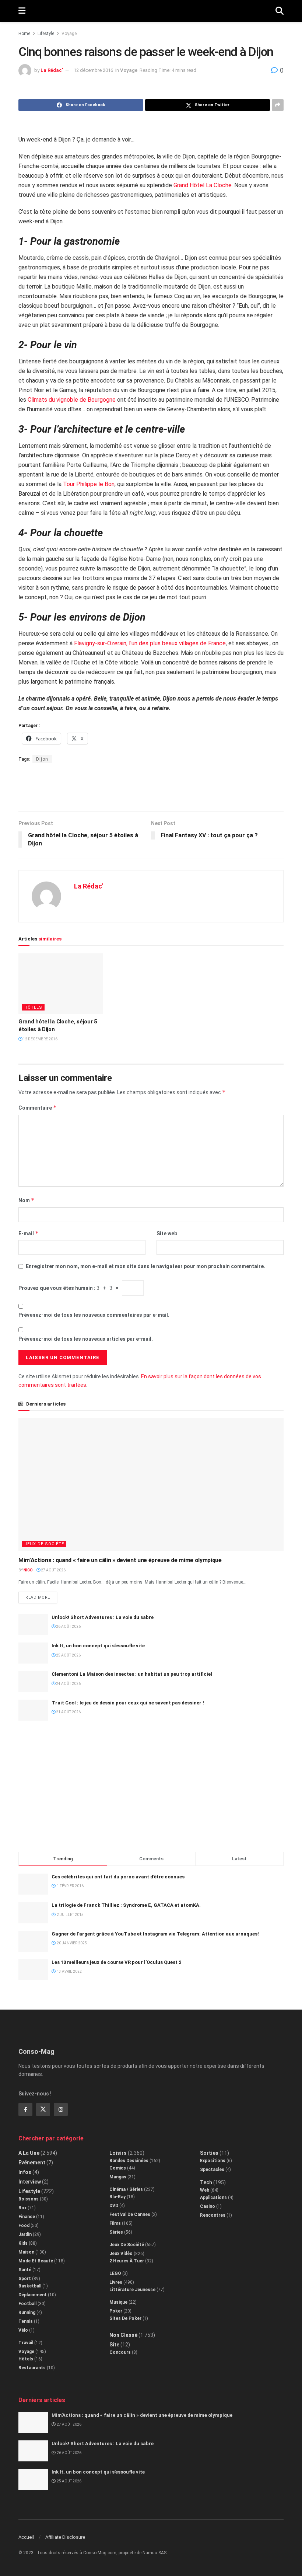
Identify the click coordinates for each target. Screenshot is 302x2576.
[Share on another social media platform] (278, 105)
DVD (114, 2206)
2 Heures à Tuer (127, 2261)
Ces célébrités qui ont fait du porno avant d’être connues (118, 1877)
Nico (28, 1570)
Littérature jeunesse (132, 2290)
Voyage (69, 34)
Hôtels (33, 1007)
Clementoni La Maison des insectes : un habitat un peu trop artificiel (132, 1674)
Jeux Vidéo (121, 2254)
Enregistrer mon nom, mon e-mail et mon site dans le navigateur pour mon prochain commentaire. (145, 1266)
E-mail (29, 1233)
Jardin (25, 2234)
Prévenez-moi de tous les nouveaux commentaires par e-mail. (94, 1315)
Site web (167, 1233)
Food (24, 2226)
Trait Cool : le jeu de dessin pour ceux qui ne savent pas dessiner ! (128, 1703)
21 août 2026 (68, 1712)
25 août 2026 (68, 1655)
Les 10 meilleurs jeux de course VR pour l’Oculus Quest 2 (116, 1962)
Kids (23, 2243)
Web (205, 2190)
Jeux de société (44, 1544)
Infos (25, 2172)
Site (114, 2345)
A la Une (29, 2153)
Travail (26, 2343)
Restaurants (32, 2368)
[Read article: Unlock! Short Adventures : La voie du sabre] (33, 1625)
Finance (27, 2217)
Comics (118, 2168)
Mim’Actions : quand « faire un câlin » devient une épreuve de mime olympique (120, 1560)
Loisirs (118, 2153)
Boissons (29, 2199)
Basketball (30, 2286)
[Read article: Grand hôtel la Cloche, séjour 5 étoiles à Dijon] (61, 984)
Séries (116, 2232)
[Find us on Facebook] (25, 2109)
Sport (25, 2279)
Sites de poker (125, 2318)
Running (27, 2313)
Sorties (209, 2153)
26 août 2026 (68, 1626)
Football (27, 2304)
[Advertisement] (151, 787)
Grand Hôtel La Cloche (203, 185)
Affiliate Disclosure (65, 2537)
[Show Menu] (22, 11)
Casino (208, 2206)
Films (115, 2223)
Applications (213, 2198)
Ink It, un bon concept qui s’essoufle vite (98, 1646)
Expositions (213, 2161)
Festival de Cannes (130, 2214)
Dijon (42, 759)
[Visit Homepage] (150, 11)
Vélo (23, 2330)
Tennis (26, 2321)
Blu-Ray (117, 2197)
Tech (206, 2182)
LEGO (115, 2273)
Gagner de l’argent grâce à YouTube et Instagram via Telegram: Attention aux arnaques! (155, 1934)
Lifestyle (46, 34)
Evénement (32, 2163)
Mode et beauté (36, 2261)
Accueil (26, 2537)
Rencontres (213, 2215)
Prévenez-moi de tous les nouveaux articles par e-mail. (86, 1339)
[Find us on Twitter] (43, 2109)
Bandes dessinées (129, 2161)
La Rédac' (52, 70)
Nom (27, 1200)
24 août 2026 (68, 1684)
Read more (41, 1596)
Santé (25, 2270)
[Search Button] (280, 11)
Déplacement (33, 2295)
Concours (120, 2352)
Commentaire (38, 1108)
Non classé (123, 2335)
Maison (26, 2252)
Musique (118, 2302)
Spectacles (212, 2170)
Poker (116, 2311)
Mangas (118, 2177)
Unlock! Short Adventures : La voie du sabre (103, 1617)
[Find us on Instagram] (61, 2109)
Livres (116, 2282)
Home (24, 34)
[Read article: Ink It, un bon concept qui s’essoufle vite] (33, 1653)
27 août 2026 (53, 1570)
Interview (30, 2182)
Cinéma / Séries (126, 2189)
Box (22, 2208)
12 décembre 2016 (93, 70)
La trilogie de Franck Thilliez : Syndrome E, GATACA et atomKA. (126, 1905)
